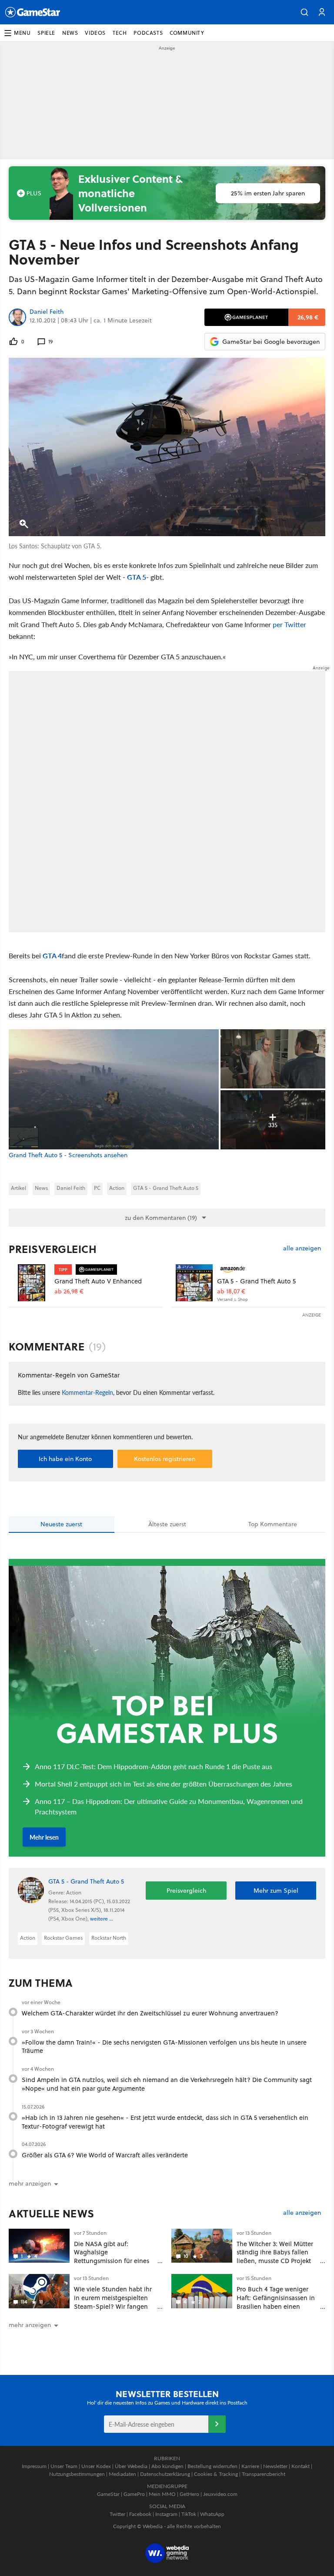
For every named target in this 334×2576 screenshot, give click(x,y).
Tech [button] (120, 33)
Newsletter (275, 2466)
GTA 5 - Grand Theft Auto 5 (166, 1188)
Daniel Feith (47, 312)
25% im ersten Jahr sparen (268, 193)
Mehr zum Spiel (276, 1891)
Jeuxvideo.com (220, 2494)
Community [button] (187, 33)
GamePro (134, 2494)
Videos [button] (95, 33)
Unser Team (64, 2466)
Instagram (166, 2514)
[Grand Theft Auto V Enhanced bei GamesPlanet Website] (32, 1283)
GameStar (108, 2494)
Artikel (18, 1188)
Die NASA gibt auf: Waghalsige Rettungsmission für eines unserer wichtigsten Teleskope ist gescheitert (112, 2261)
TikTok (189, 2514)
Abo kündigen (167, 2466)
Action (117, 1188)
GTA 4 (52, 956)
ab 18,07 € (231, 1291)
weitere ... (102, 1919)
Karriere (250, 2466)
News (41, 1188)
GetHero (189, 2494)
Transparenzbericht (264, 2474)
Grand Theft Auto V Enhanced (98, 1281)
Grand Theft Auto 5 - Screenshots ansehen (68, 1155)
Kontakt (301, 2466)
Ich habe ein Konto (65, 1459)
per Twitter (289, 624)
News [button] (70, 33)
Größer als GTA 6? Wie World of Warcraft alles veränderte (105, 2155)
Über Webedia (131, 2466)
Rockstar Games (63, 1938)
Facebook (140, 2514)
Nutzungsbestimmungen (77, 2474)
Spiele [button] (46, 33)
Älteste (167, 1524)
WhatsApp (212, 2514)
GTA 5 (137, 577)
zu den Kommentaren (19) (161, 1218)
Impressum (34, 2466)
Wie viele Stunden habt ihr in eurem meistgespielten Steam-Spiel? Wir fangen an (113, 2302)
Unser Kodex (96, 2466)
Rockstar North (109, 1938)
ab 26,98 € (69, 1291)
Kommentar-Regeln (87, 1392)
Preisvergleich (53, 1249)
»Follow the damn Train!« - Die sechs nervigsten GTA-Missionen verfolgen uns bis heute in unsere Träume (164, 2047)
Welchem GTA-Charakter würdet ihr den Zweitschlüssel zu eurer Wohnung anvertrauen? (150, 2013)
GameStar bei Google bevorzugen (271, 342)
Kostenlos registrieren (165, 1459)
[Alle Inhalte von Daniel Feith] (17, 317)
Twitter (117, 2514)
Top (273, 1524)
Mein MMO (162, 2494)
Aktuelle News (52, 2213)
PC (97, 1188)
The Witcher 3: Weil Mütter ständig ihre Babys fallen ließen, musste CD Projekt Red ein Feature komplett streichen (275, 2261)
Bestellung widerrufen (212, 2466)
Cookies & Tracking (216, 2474)
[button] (304, 12)
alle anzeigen (302, 1248)
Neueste (61, 1524)
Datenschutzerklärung (165, 2474)
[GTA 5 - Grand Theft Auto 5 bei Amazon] (194, 1283)
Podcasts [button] (148, 33)
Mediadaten (122, 2474)
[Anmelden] (217, 2424)
